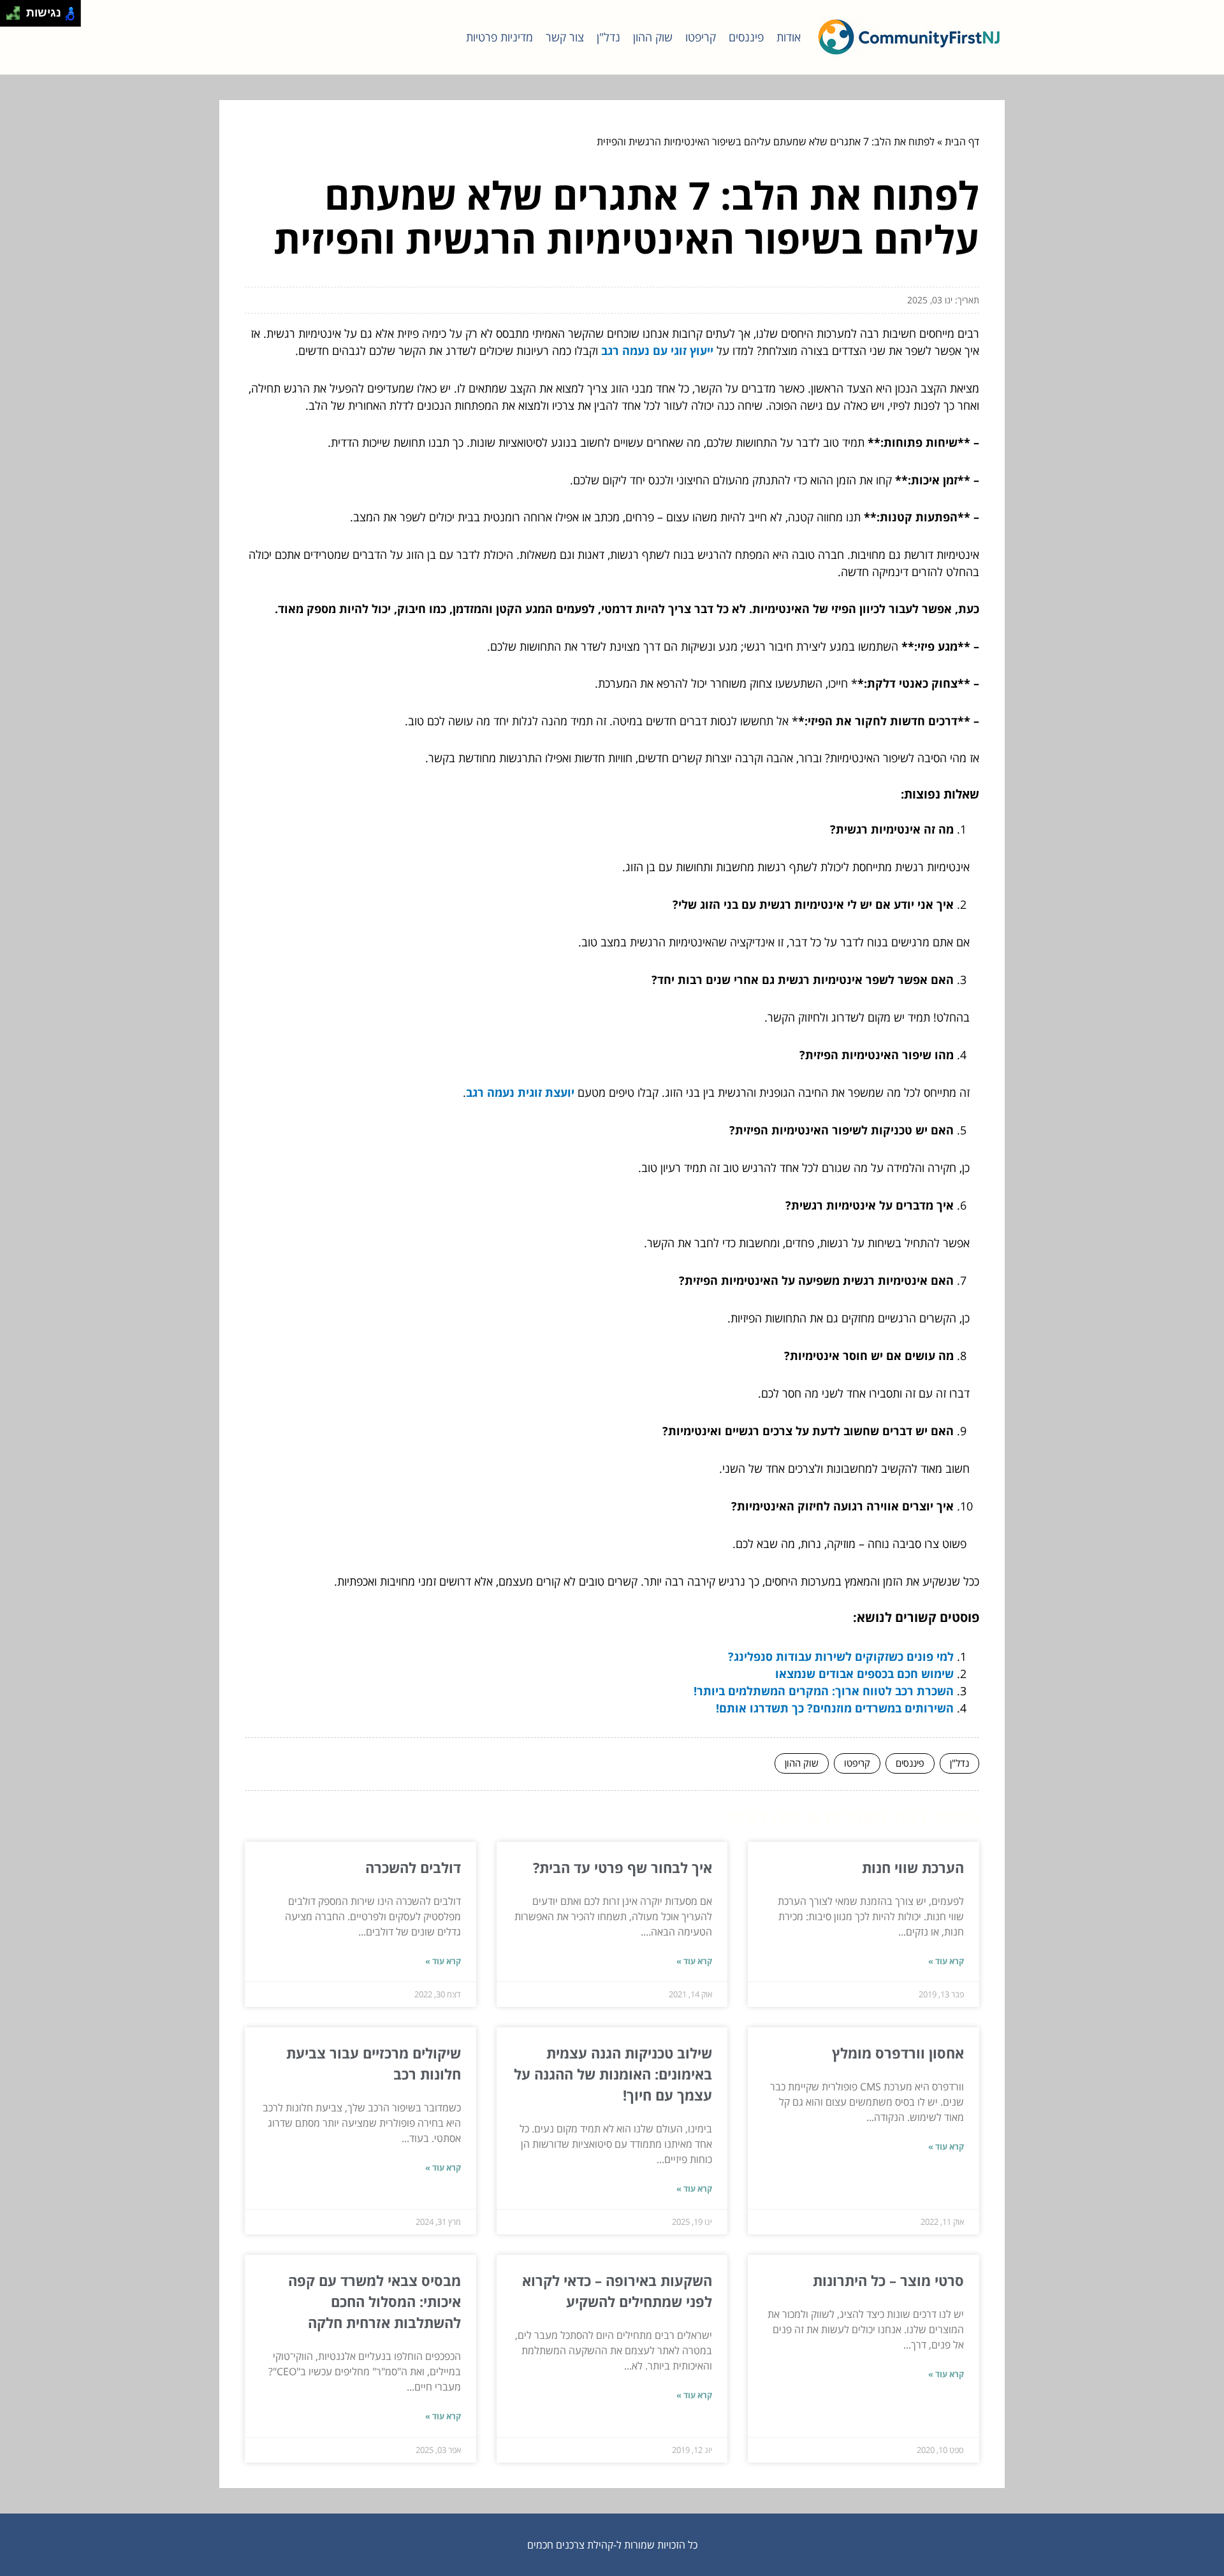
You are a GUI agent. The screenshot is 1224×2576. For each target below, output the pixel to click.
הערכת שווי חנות (913, 1867)
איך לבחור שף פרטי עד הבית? (623, 1867)
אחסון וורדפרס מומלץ (898, 2053)
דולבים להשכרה (413, 1867)
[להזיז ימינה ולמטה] (17, 17)
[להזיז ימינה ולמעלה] (17, 10)
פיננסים (746, 37)
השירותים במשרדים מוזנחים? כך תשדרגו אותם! (835, 1708)
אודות (789, 37)
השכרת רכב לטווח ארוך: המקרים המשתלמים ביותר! (824, 1691)
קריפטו (701, 37)
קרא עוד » (946, 1961)
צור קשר (565, 37)
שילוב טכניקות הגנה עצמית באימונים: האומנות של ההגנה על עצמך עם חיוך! (613, 2074)
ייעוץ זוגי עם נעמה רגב (657, 351)
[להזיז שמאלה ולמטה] (10, 17)
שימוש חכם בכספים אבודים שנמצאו (864, 1674)
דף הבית (962, 141)
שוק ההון (653, 37)
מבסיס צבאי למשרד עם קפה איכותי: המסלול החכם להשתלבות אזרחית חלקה (375, 2301)
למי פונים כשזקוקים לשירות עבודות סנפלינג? (841, 1656)
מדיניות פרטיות (499, 37)
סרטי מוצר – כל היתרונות (888, 2280)
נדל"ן (608, 37)
